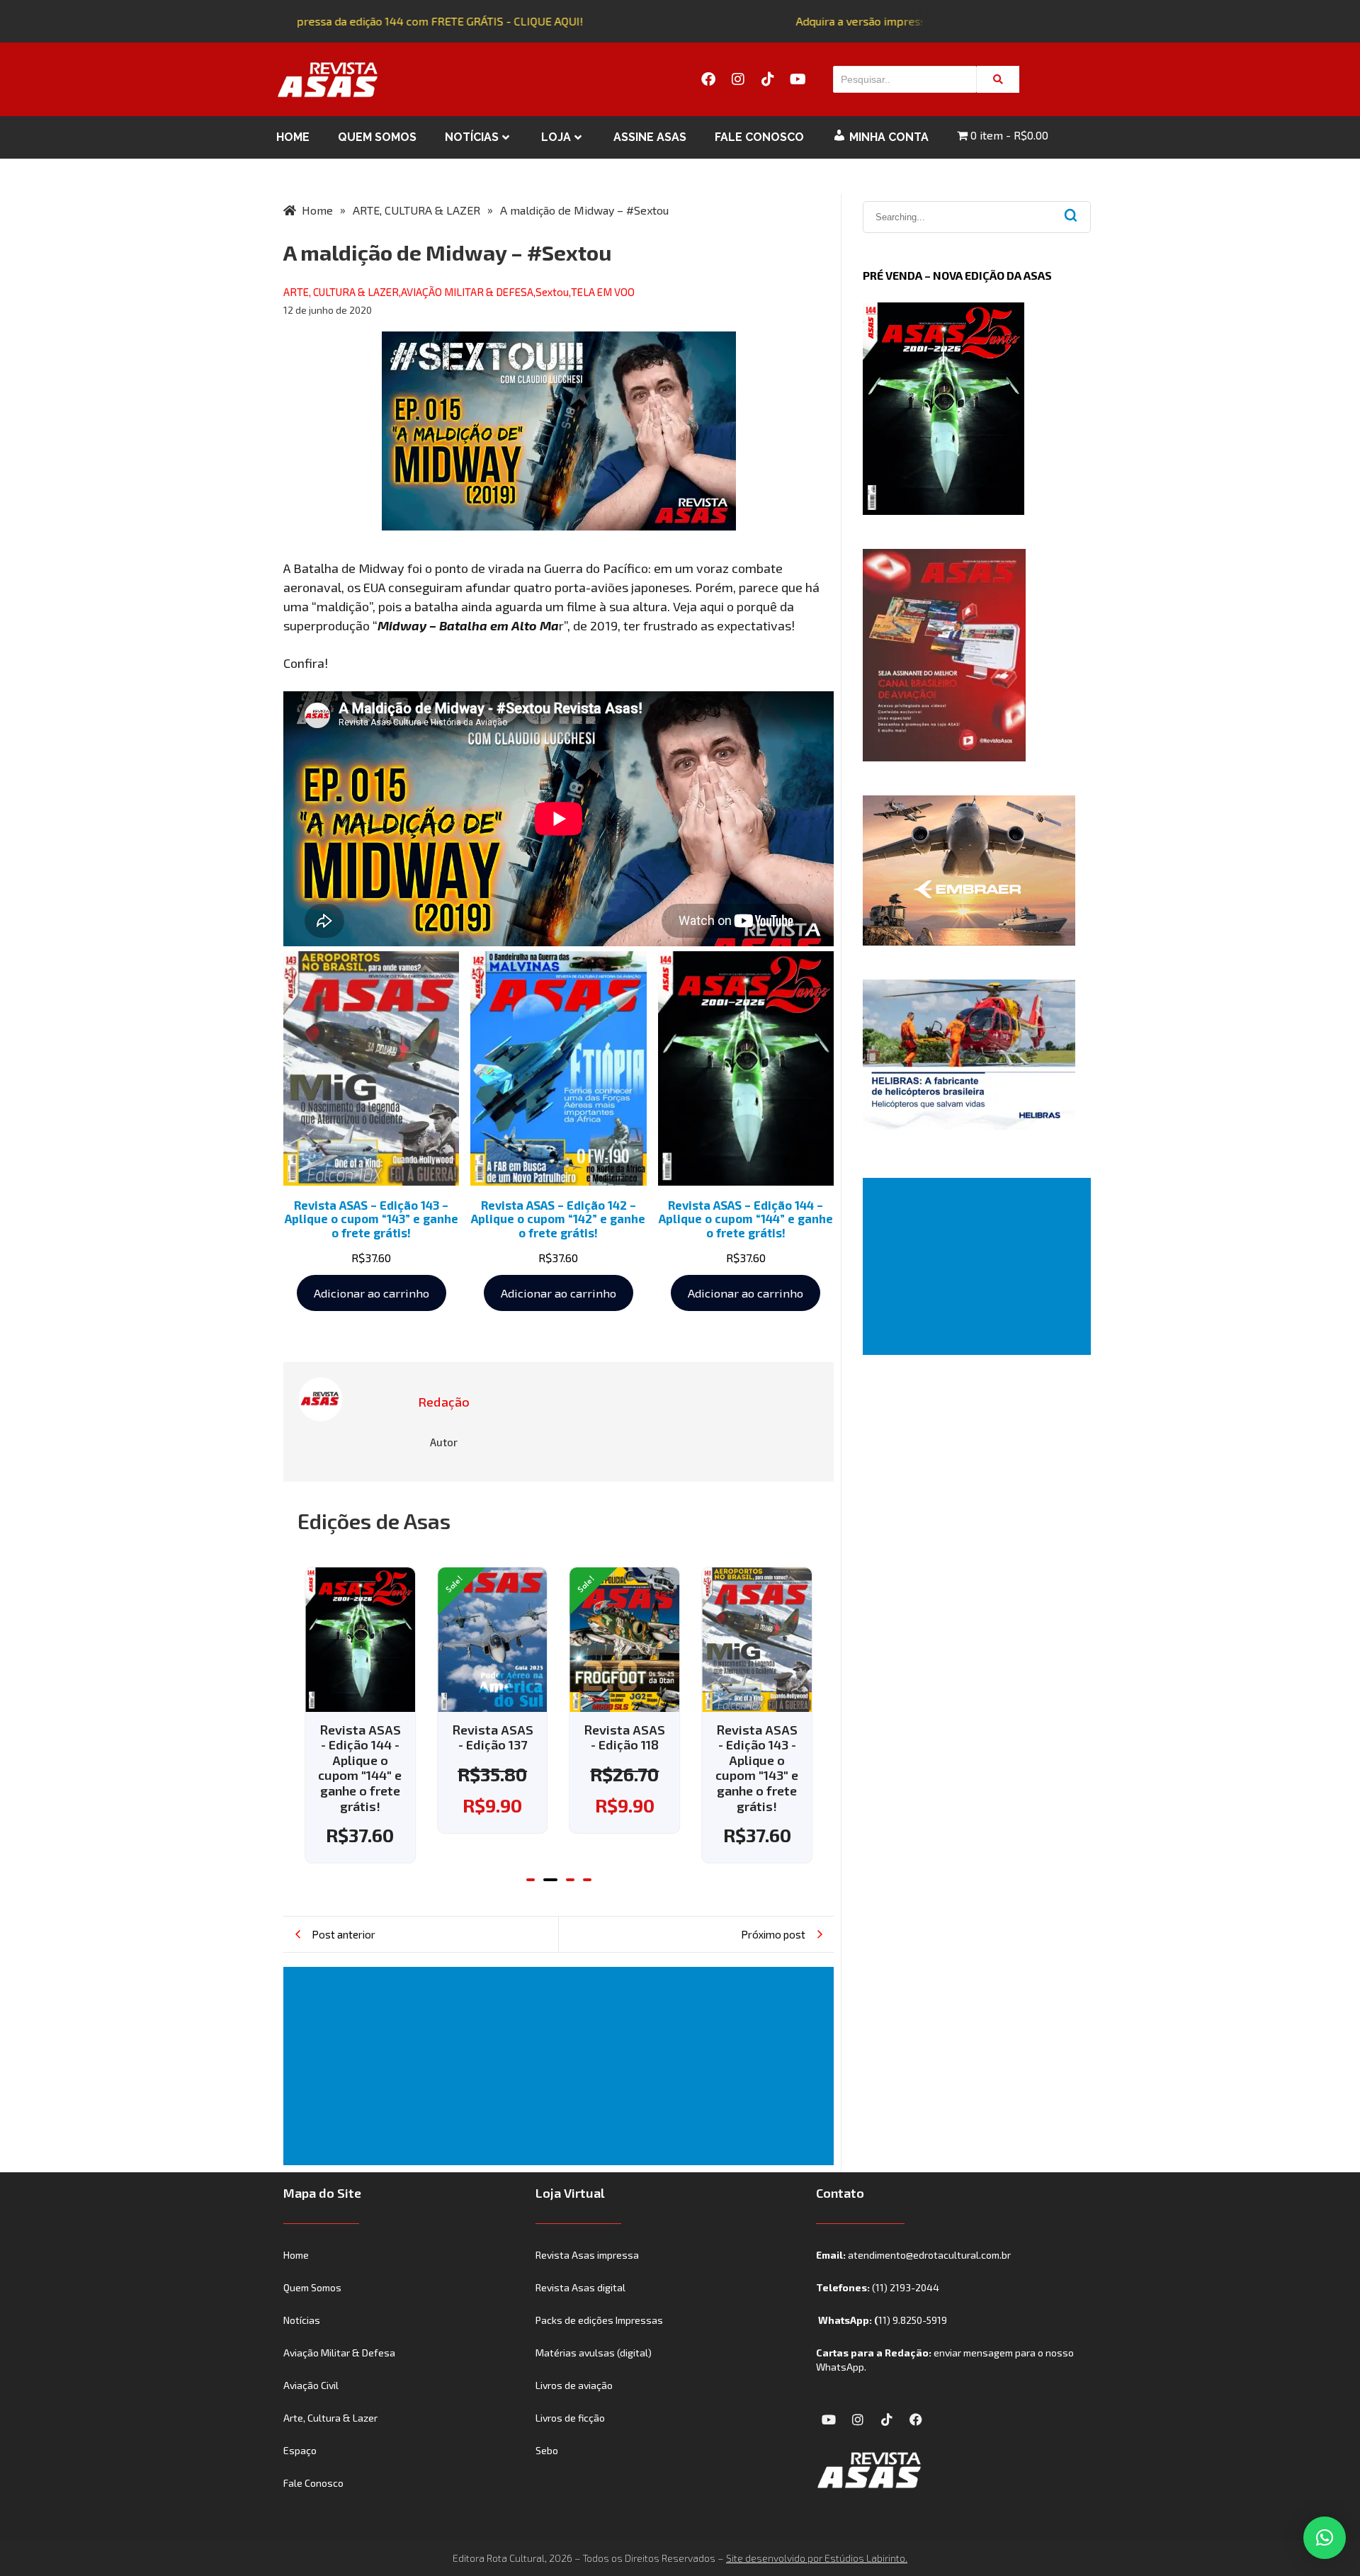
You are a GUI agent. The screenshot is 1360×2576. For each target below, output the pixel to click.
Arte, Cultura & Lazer (330, 2418)
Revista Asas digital (580, 2287)
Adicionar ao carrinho (372, 1293)
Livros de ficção (570, 2418)
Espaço (300, 2450)
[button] (531, 1880)
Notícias (472, 137)
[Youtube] (798, 79)
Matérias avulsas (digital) (594, 2353)
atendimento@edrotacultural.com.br (929, 2255)
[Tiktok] (768, 79)
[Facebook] (708, 79)
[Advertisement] (561, 2066)
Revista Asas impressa (587, 2255)
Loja (556, 137)
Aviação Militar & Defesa (339, 2353)
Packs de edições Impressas (599, 2320)
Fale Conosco (759, 137)
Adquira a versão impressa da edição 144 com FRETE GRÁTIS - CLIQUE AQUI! (370, 21)
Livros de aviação (574, 2385)
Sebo (547, 2450)
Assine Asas (650, 137)
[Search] (998, 79)
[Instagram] (738, 79)
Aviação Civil (311, 2385)
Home (293, 137)
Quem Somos (377, 137)
